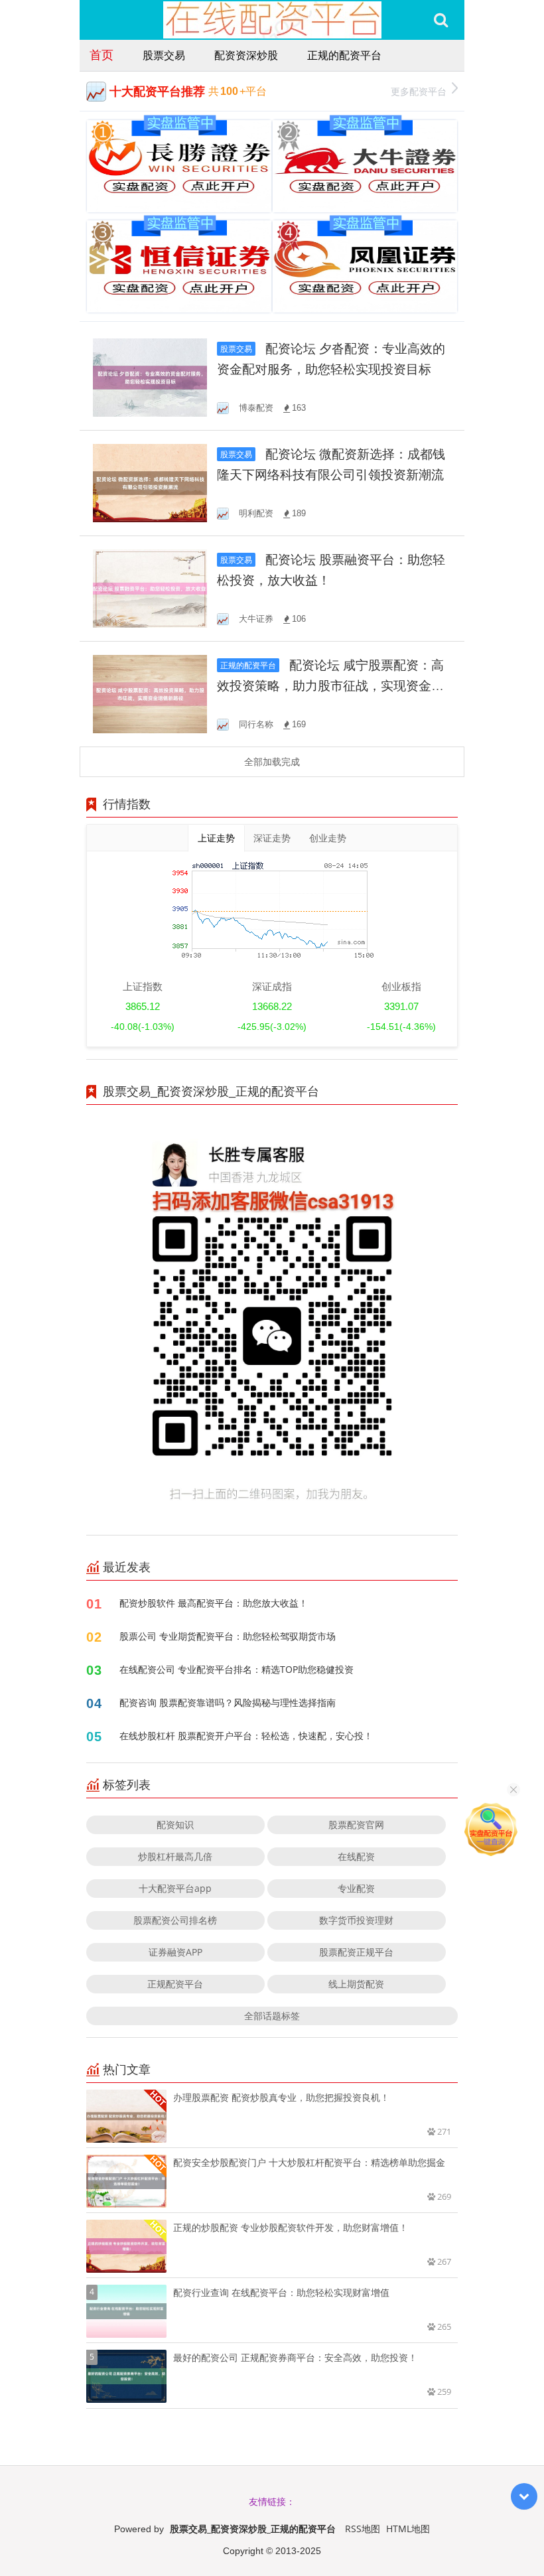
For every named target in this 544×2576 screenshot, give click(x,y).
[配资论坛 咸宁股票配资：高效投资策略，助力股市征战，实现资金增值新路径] (150, 693)
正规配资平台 (175, 1984)
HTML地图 (408, 2529)
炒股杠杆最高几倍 (175, 1856)
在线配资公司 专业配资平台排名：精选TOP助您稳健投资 (237, 1669)
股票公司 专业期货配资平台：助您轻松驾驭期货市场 (228, 1636)
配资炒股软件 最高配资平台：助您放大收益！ (214, 1603)
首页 (102, 54)
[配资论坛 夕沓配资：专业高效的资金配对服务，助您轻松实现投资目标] (150, 377)
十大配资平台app (175, 1888)
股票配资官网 (356, 1825)
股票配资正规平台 (356, 1952)
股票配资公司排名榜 (175, 1920)
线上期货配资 (356, 1984)
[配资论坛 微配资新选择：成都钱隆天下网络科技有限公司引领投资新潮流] (150, 482)
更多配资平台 (419, 91)
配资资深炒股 (246, 55)
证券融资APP (175, 1952)
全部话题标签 (272, 2016)
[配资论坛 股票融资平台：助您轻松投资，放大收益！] (150, 588)
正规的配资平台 (344, 55)
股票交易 (164, 55)
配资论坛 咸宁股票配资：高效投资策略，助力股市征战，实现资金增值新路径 (330, 686)
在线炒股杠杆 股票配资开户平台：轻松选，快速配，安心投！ (246, 1736)
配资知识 (175, 1825)
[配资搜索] (441, 20)
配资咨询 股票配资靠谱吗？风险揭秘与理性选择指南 (228, 1702)
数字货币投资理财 (356, 1920)
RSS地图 (363, 2529)
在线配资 (356, 1856)
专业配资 (356, 1888)
